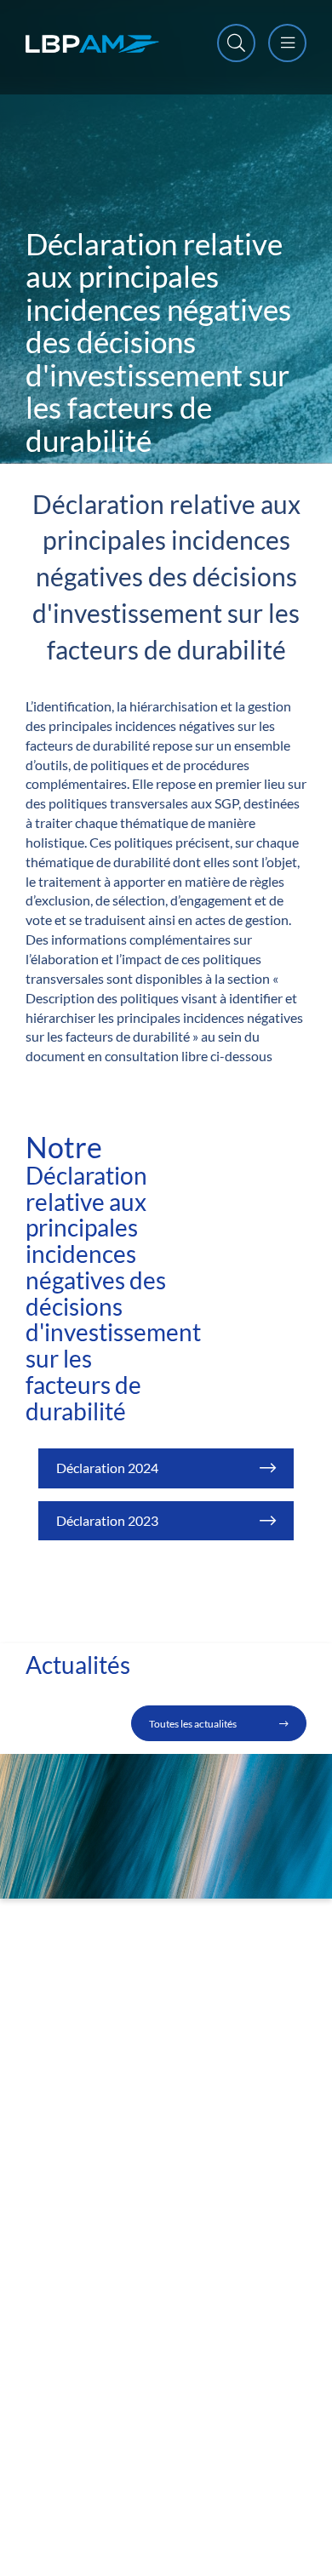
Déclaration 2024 (107, 1468)
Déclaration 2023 (107, 1520)
